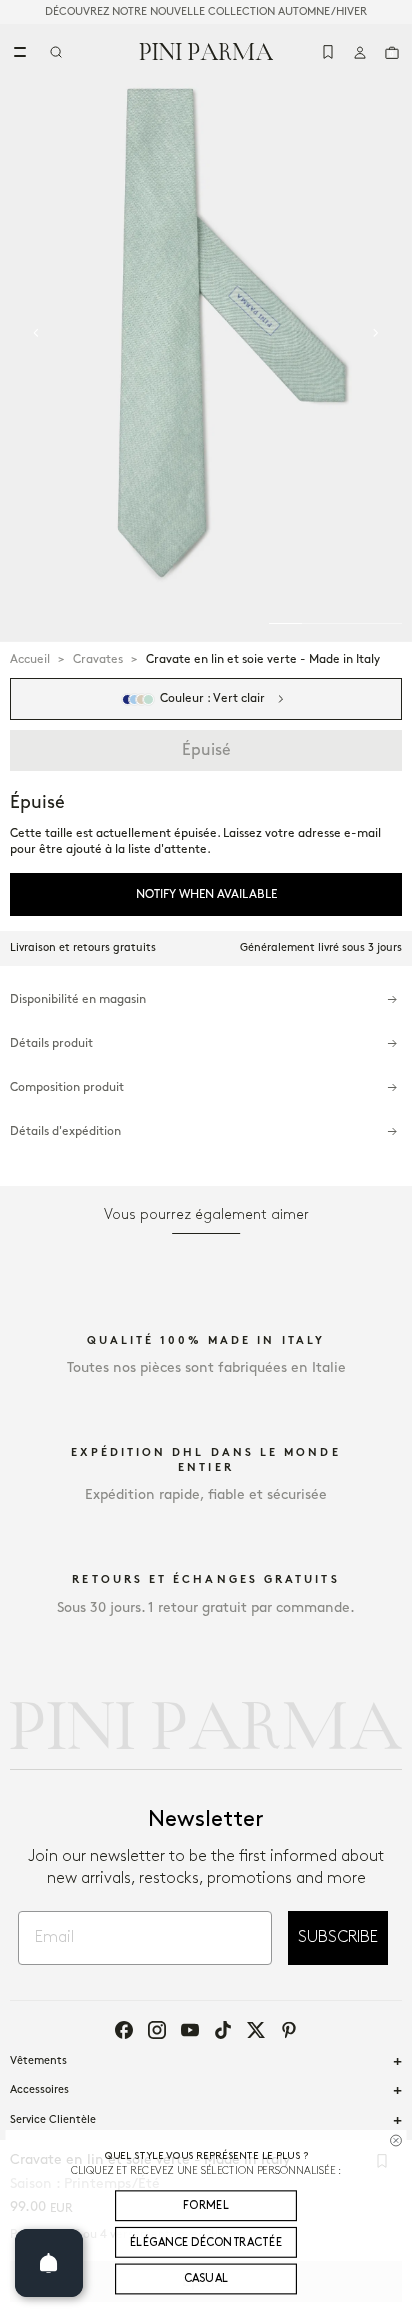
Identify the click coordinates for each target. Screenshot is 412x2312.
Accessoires (39, 2090)
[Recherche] (56, 52)
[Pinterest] (289, 2030)
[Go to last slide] (36, 333)
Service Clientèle (53, 2120)
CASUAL (206, 2279)
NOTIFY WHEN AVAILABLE (206, 894)
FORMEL (206, 2205)
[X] (256, 2030)
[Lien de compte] (360, 52)
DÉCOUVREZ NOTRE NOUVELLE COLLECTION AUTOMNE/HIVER (206, 12)
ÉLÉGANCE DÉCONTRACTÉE (206, 2242)
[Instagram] (157, 2030)
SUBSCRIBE (338, 1937)
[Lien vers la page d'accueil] (206, 51)
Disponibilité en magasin (78, 999)
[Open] (49, 2263)
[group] (206, 333)
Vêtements (38, 2061)
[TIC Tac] (223, 2030)
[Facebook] (124, 2030)
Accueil (30, 659)
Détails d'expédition (65, 1131)
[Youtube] (190, 2030)
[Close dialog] (395, 2139)
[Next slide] (376, 333)
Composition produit (67, 1087)
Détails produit (51, 1043)
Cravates (98, 659)
